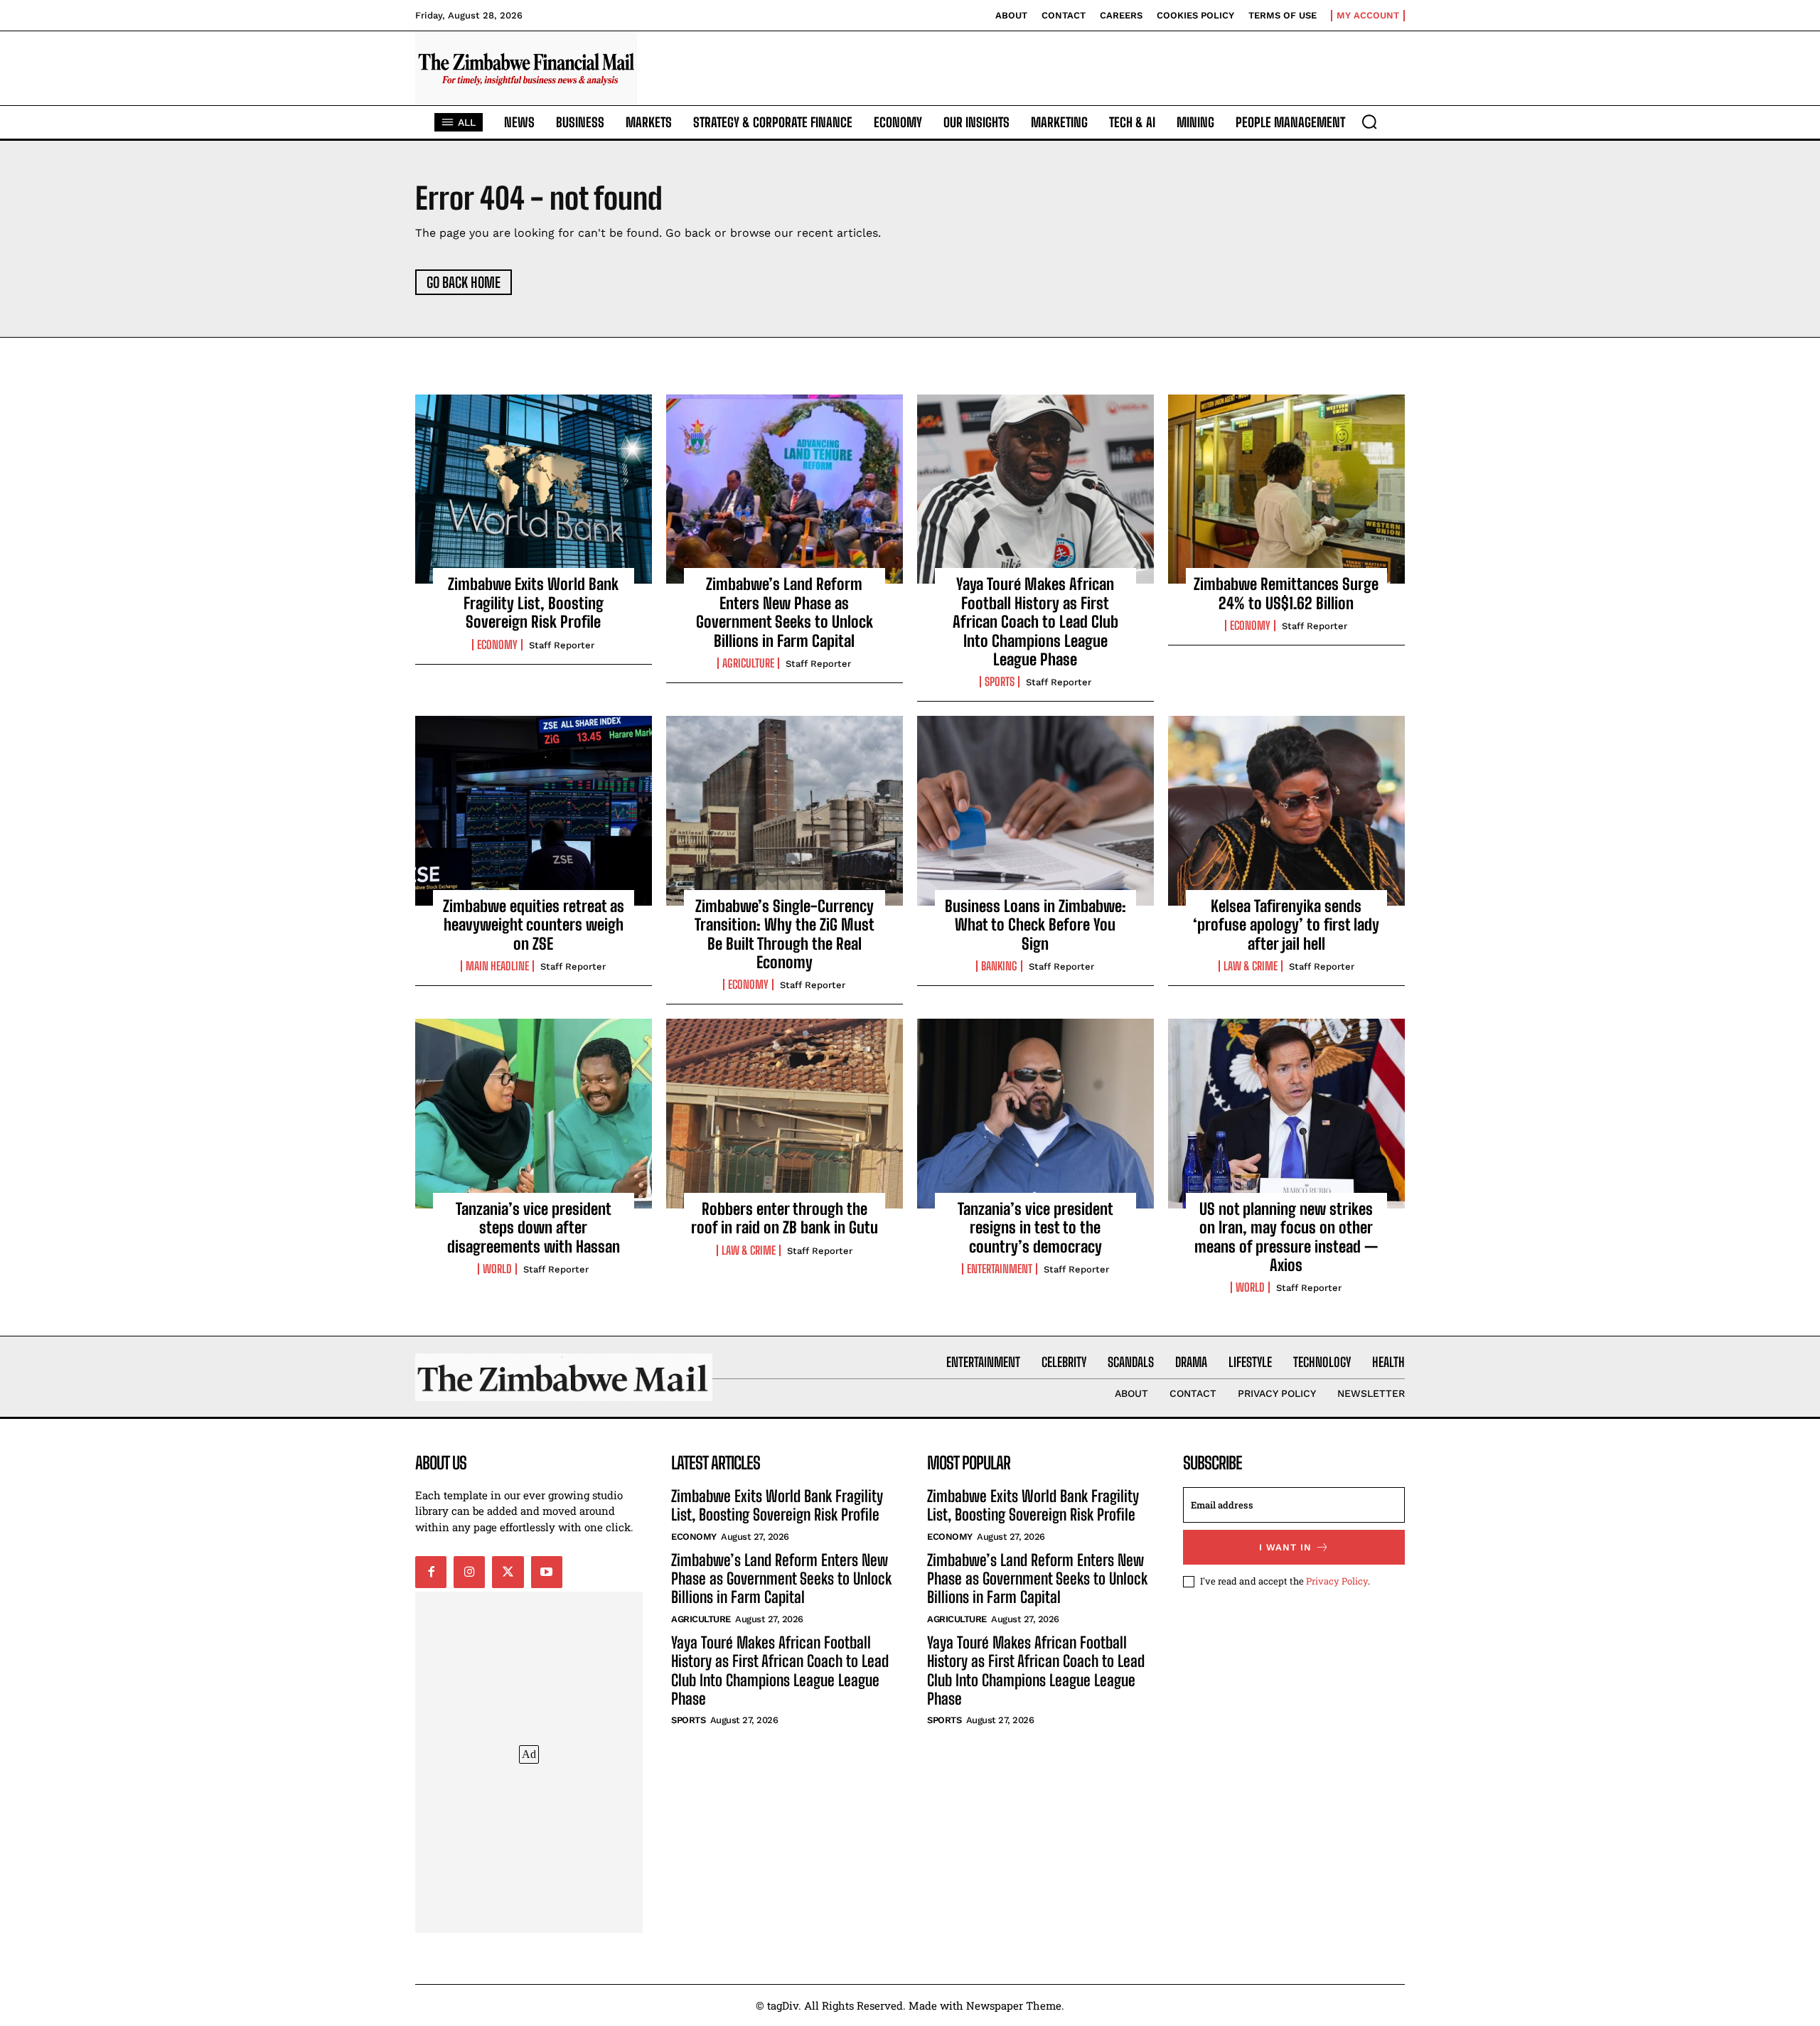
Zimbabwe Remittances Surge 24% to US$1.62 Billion (1286, 593)
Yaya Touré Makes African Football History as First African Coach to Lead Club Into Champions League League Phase (1035, 622)
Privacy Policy (1337, 1581)
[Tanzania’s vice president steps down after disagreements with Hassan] (534, 1113)
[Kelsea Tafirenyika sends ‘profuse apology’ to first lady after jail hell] (1286, 810)
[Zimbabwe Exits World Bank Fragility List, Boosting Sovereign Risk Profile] (534, 489)
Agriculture (748, 663)
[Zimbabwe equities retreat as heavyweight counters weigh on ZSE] (534, 810)
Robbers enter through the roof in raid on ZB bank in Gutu (785, 1218)
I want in (1285, 1547)
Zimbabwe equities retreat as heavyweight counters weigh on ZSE (534, 925)
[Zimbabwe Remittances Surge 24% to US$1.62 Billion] (1286, 489)
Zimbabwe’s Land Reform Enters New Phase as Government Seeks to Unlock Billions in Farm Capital (785, 612)
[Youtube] (547, 1572)
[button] (1369, 122)
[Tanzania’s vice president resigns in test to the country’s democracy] (1035, 1113)
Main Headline (497, 966)
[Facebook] (431, 1572)
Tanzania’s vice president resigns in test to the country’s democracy (1035, 1228)
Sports (1000, 682)
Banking (999, 966)
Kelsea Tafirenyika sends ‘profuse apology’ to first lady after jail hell (1286, 925)
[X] (508, 1572)
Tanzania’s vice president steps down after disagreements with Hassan (534, 1228)
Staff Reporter (562, 645)
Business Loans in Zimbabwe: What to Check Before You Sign (1035, 925)
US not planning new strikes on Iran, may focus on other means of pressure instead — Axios (1286, 1237)
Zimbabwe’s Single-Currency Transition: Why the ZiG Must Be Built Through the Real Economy (785, 934)
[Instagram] (469, 1572)
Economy (497, 645)
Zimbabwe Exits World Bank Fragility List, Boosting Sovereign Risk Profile (533, 603)
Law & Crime (1251, 966)
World (497, 1269)
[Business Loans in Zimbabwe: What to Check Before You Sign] (1035, 810)
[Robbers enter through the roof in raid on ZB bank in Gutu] (785, 1113)
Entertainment (1000, 1269)
